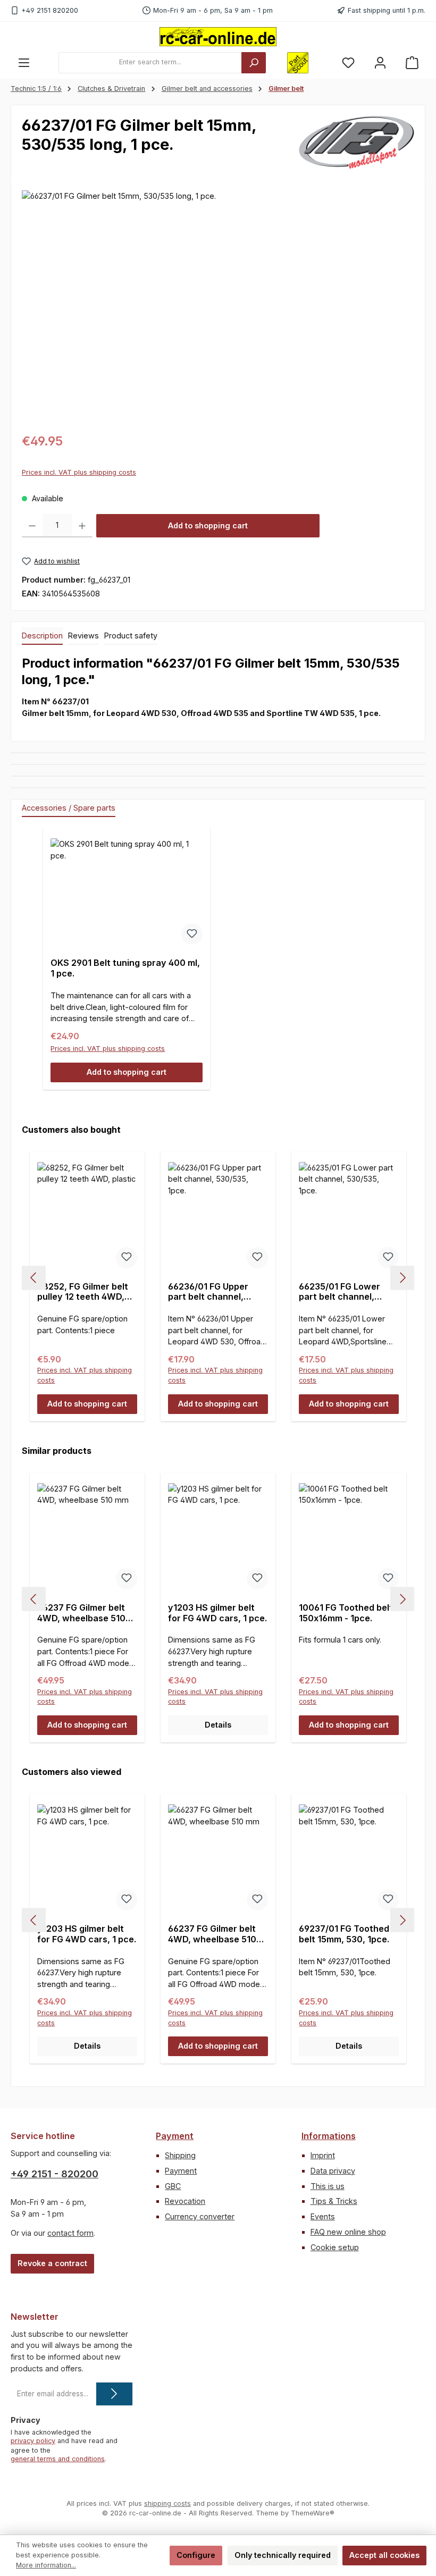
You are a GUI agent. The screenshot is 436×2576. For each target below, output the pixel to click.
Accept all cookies (384, 2555)
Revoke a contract (52, 2263)
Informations (329, 2136)
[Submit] (114, 2394)
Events (323, 2216)
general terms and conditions (58, 2459)
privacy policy (33, 2441)
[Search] (254, 63)
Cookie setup (335, 2247)
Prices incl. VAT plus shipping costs (79, 472)
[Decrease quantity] (32, 526)
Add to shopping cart (208, 525)
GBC (173, 2186)
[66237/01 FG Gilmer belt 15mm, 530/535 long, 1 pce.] (218, 305)
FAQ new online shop (348, 2232)
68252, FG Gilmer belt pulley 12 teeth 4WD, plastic (83, 1292)
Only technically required (283, 2555)
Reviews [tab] (83, 635)
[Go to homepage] (218, 37)
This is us (328, 2186)
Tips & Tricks (334, 2201)
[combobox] (150, 63)
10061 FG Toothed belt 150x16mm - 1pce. (346, 1613)
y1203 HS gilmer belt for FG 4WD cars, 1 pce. (217, 1613)
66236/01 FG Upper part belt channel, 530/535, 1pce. (208, 1292)
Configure (196, 2555)
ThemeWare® (313, 2513)
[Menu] (24, 62)
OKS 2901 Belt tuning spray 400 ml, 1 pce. (125, 968)
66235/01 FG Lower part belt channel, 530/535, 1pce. (339, 1292)
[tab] (42, 636)
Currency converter (200, 2216)
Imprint (323, 2155)
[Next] (402, 1278)
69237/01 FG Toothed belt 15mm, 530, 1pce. (344, 1934)
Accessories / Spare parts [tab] (69, 808)
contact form (70, 2233)
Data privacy (333, 2171)
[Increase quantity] (82, 526)
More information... (46, 2565)
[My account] (380, 62)
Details (218, 1725)
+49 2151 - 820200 (54, 2174)
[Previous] (34, 1278)
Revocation (185, 2201)
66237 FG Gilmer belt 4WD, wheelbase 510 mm (81, 1613)
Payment (175, 2136)
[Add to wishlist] (192, 934)
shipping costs (167, 2503)
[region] (218, 305)
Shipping (180, 2155)
